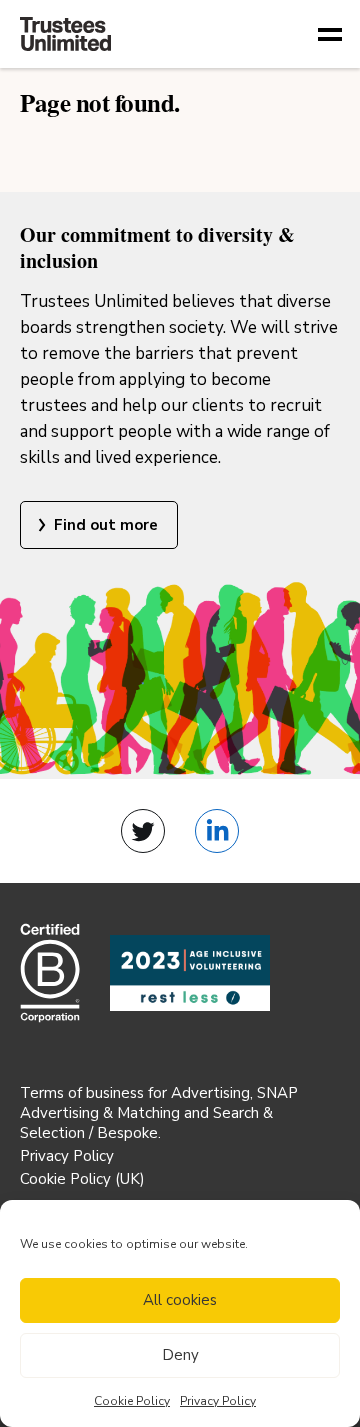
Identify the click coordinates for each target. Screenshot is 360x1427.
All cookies (180, 1300)
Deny (180, 1355)
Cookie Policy (132, 1401)
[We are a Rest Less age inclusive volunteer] (190, 973)
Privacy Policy (218, 1401)
